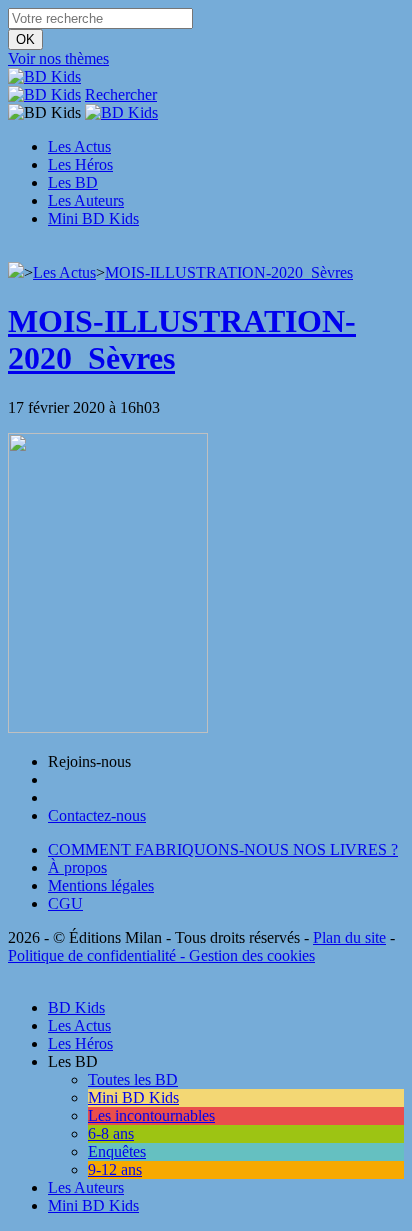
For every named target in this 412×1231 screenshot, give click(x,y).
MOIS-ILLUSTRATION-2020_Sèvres (229, 272)
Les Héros (80, 164)
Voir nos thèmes (58, 58)
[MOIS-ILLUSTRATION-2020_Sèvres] (108, 727)
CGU (65, 903)
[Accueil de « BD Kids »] (44, 76)
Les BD (73, 182)
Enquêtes (117, 1151)
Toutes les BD (133, 1079)
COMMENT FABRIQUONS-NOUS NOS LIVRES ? (223, 849)
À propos (77, 867)
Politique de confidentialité (92, 955)
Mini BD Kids (93, 218)
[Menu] (14, 252)
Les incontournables (151, 1115)
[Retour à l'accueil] (16, 272)
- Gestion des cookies (245, 955)
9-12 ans (115, 1169)
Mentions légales (101, 885)
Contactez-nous (97, 815)
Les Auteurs (86, 200)
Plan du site (349, 937)
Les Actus (79, 146)
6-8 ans (111, 1133)
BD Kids (76, 1007)
